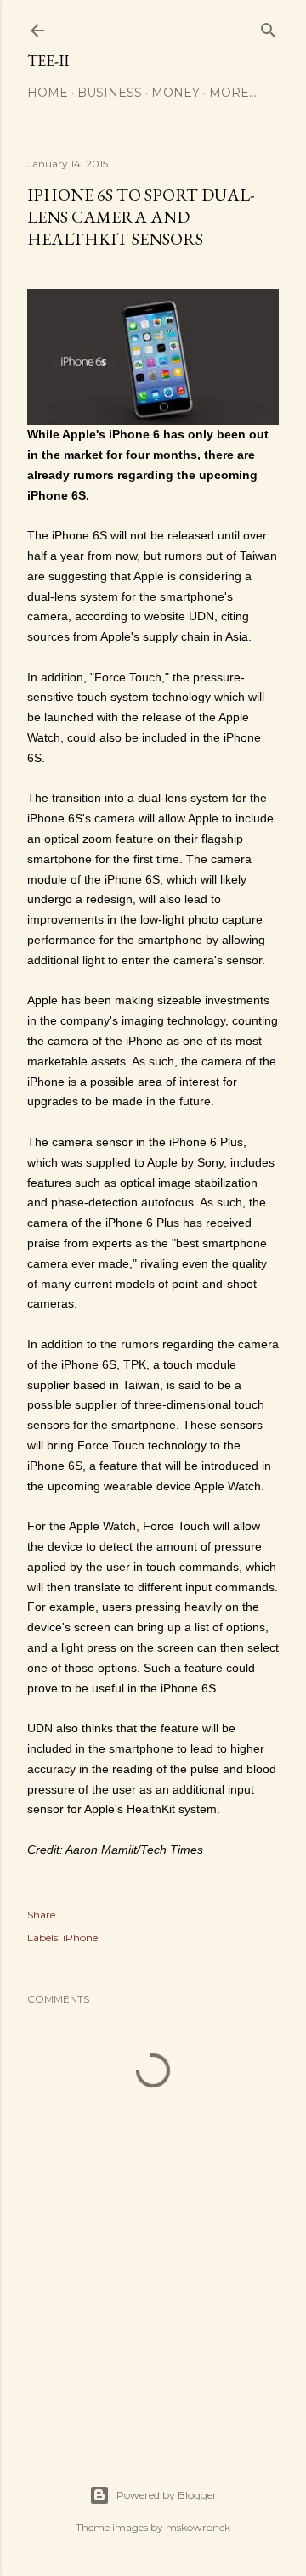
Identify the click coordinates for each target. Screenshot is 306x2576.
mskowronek (198, 2527)
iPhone (80, 1938)
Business (110, 93)
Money (176, 93)
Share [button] (41, 1915)
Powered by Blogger (167, 2495)
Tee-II (48, 61)
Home (48, 93)
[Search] (269, 27)
